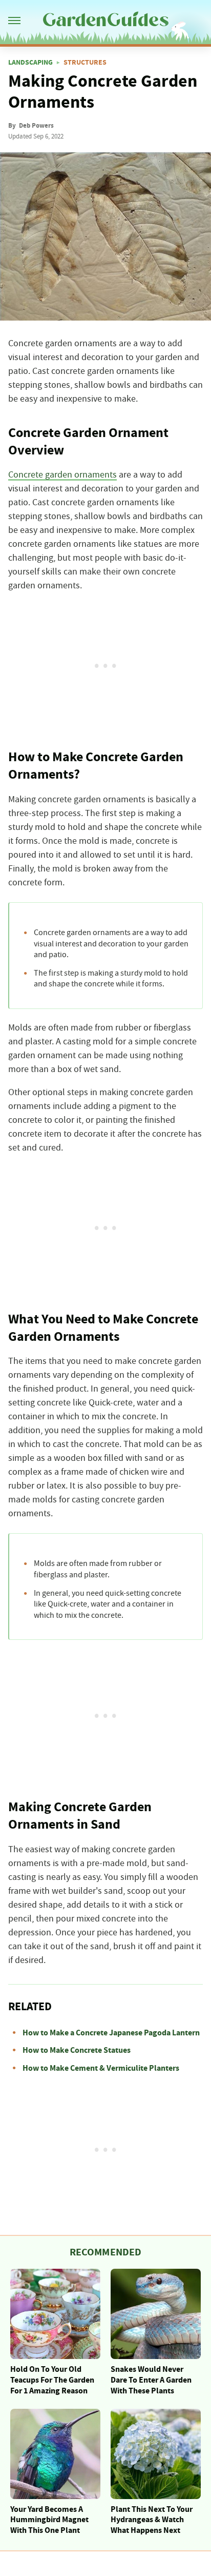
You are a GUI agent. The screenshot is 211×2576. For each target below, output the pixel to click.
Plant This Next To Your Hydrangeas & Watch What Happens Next (152, 2520)
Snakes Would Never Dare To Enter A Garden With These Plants (151, 2380)
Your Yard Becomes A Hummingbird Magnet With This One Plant (49, 2520)
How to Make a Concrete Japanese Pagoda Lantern (111, 2033)
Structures (85, 63)
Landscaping (30, 63)
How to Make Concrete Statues (77, 2050)
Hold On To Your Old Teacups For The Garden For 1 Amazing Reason (52, 2380)
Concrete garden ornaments (62, 475)
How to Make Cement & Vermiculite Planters (101, 2068)
